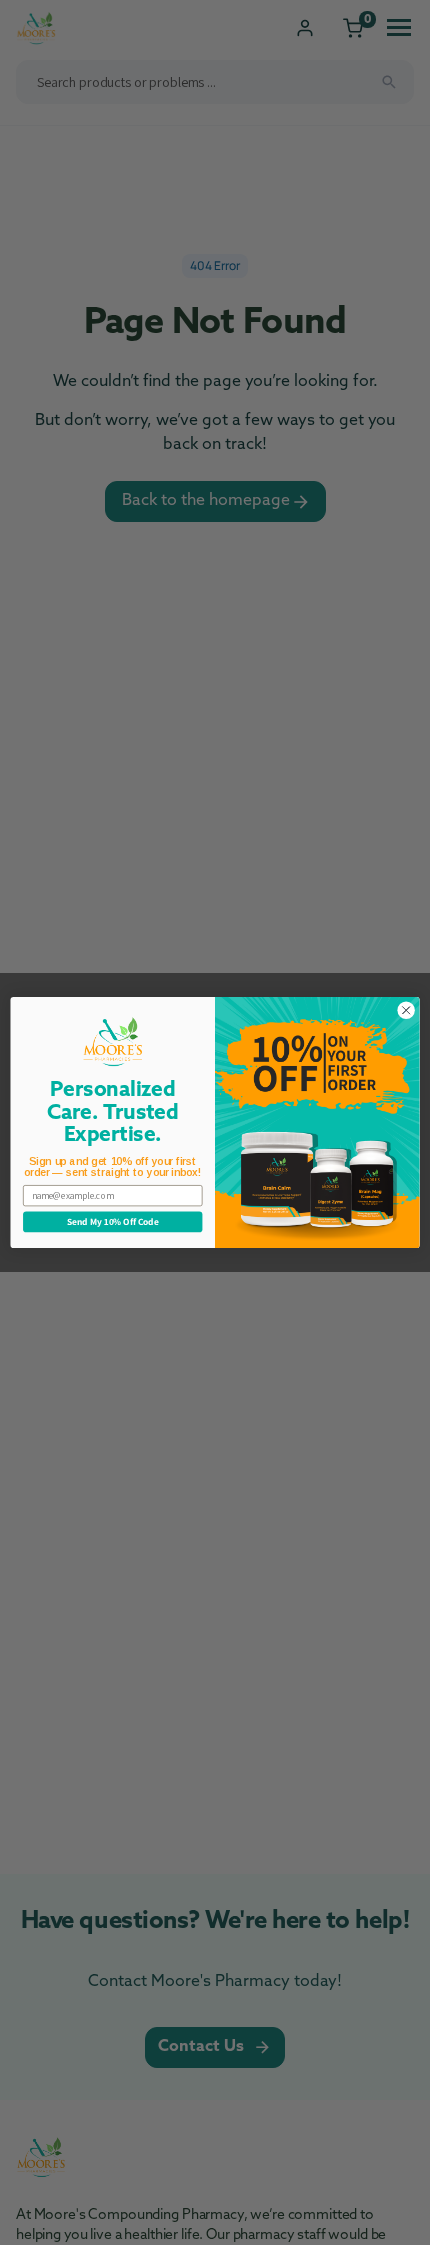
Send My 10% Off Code (112, 1222)
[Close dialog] (406, 1010)
